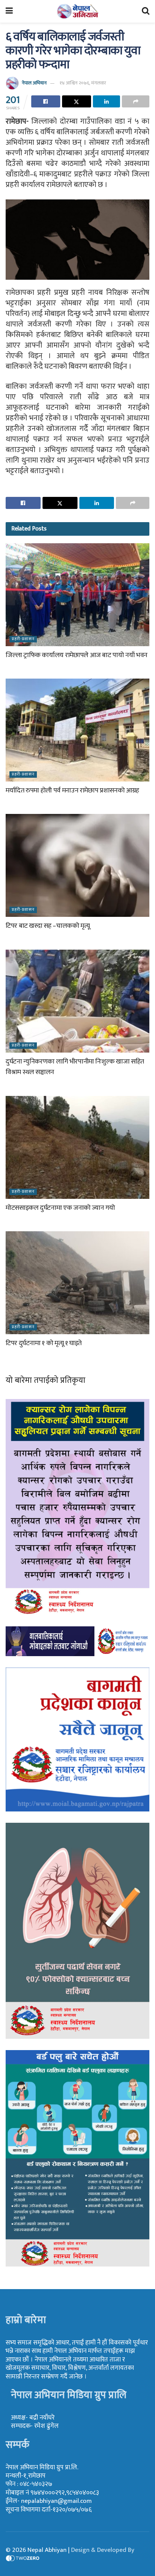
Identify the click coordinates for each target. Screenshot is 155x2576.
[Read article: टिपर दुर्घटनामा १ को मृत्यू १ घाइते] (77, 1283)
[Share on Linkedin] (107, 101)
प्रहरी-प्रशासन (23, 639)
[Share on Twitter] (77, 101)
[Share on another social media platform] (136, 101)
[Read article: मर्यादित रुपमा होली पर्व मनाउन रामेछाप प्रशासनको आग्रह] (77, 730)
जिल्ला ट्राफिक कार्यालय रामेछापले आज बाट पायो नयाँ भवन (77, 655)
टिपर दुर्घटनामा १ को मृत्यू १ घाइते (44, 1343)
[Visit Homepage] (77, 11)
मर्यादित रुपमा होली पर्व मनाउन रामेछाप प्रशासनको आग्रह (72, 791)
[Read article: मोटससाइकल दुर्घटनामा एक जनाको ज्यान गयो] (77, 1147)
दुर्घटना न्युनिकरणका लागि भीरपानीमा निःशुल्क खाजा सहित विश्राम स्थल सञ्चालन (75, 1067)
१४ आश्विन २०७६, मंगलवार (83, 83)
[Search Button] (146, 11)
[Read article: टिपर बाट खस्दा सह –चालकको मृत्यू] (77, 865)
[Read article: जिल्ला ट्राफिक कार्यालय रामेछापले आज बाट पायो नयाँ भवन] (77, 595)
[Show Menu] (9, 11)
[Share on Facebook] (46, 101)
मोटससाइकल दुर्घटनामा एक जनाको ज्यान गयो (60, 1208)
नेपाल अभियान (34, 83)
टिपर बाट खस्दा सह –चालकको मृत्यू (48, 926)
